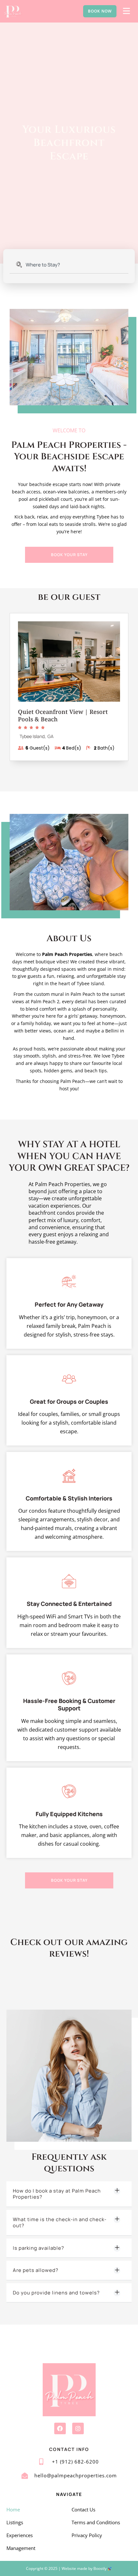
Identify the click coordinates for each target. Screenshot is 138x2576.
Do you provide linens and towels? (56, 2293)
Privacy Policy (87, 2535)
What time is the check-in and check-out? (60, 2223)
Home (13, 2509)
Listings (15, 2522)
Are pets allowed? (36, 2270)
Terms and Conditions (96, 2522)
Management (21, 2548)
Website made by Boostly (85, 2568)
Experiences (20, 2535)
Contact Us (83, 2509)
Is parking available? (39, 2248)
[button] (69, 2194)
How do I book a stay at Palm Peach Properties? (57, 2194)
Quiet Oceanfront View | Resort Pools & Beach (63, 715)
